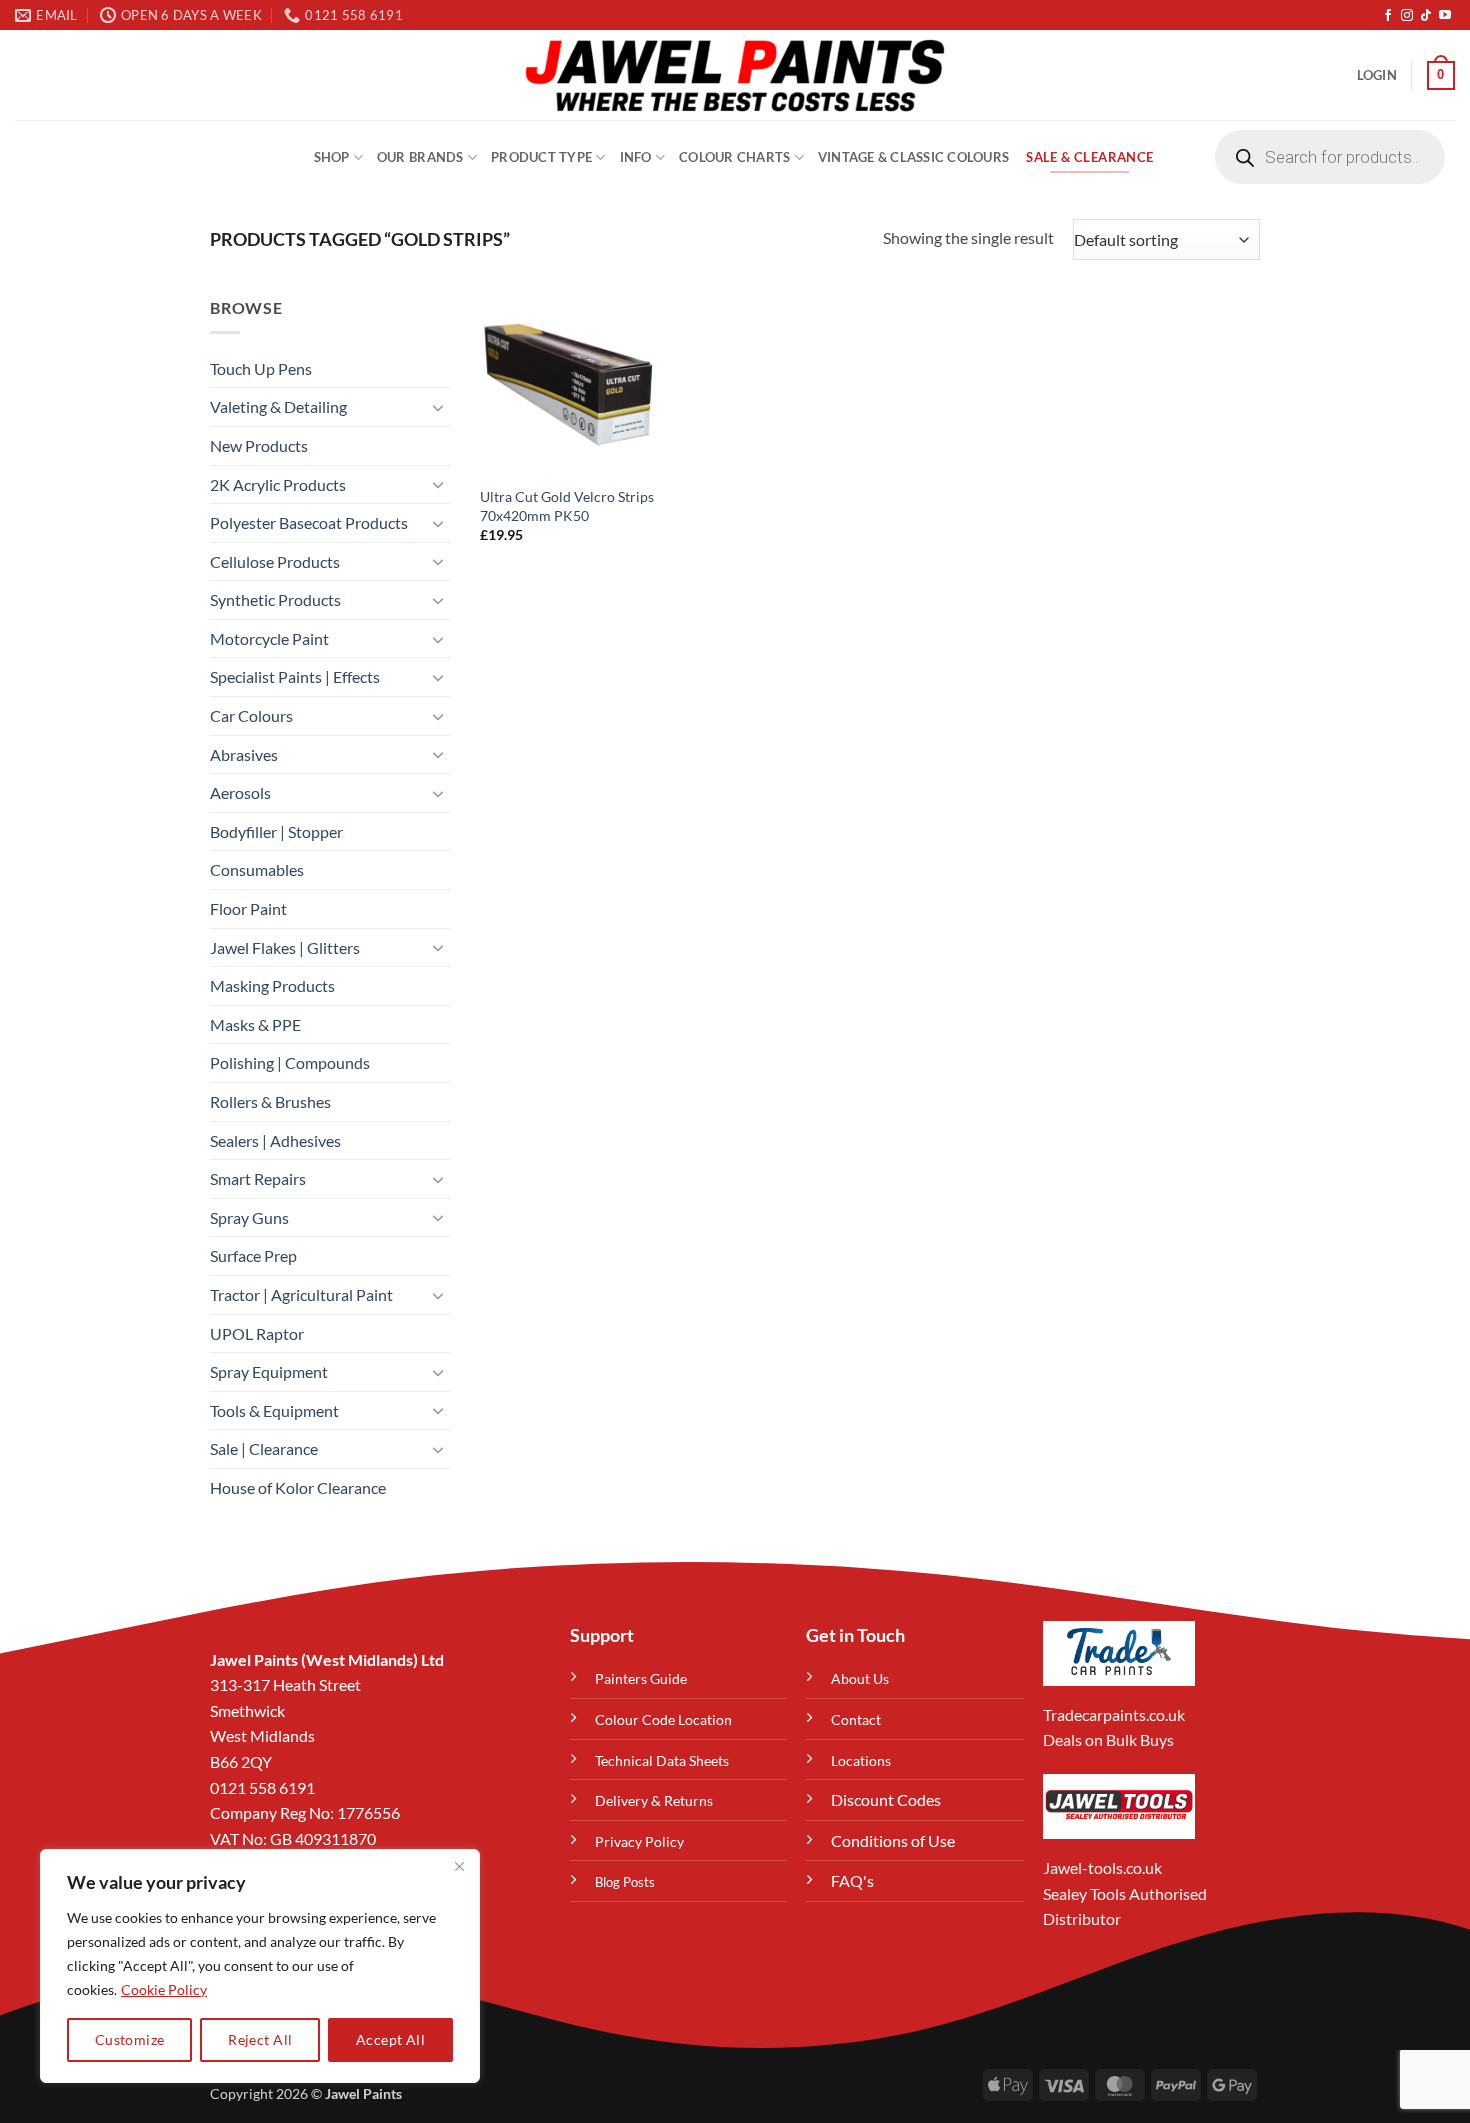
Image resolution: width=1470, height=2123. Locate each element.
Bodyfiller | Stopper (276, 831)
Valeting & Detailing (278, 406)
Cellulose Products (275, 561)
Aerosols (240, 792)
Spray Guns (249, 1217)
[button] (1377, 75)
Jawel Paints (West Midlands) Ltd (327, 1659)
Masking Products (272, 985)
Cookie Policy (164, 1989)
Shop (332, 157)
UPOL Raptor (257, 1333)
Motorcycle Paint (269, 638)
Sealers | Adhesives (275, 1140)
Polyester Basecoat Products (309, 522)
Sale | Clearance (264, 1448)
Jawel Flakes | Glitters (285, 947)
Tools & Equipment (274, 1410)
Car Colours (251, 715)
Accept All (390, 2039)
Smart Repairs (258, 1178)
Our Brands (420, 157)
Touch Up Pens (261, 368)
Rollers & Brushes (270, 1101)
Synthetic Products (275, 599)
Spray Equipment (269, 1371)
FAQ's (852, 1880)
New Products (259, 445)
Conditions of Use (893, 1840)
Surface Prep (253, 1255)
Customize (130, 2039)
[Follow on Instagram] (1407, 16)
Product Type (541, 157)
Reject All (260, 2039)
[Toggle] (438, 407)
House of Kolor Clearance (298, 1487)
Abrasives (244, 754)
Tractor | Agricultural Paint (301, 1294)
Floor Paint (248, 908)
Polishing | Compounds (290, 1062)
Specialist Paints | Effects (295, 676)
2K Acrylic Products (278, 484)
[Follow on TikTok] (1426, 16)
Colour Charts (734, 157)
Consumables (257, 869)
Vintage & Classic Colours (913, 157)
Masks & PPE (255, 1024)
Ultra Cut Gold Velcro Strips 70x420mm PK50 (567, 506)
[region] (260, 1966)
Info (636, 157)
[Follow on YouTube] (1445, 16)
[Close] (459, 1866)
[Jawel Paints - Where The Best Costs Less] (735, 75)
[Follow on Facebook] (1388, 16)
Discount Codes (886, 1799)
